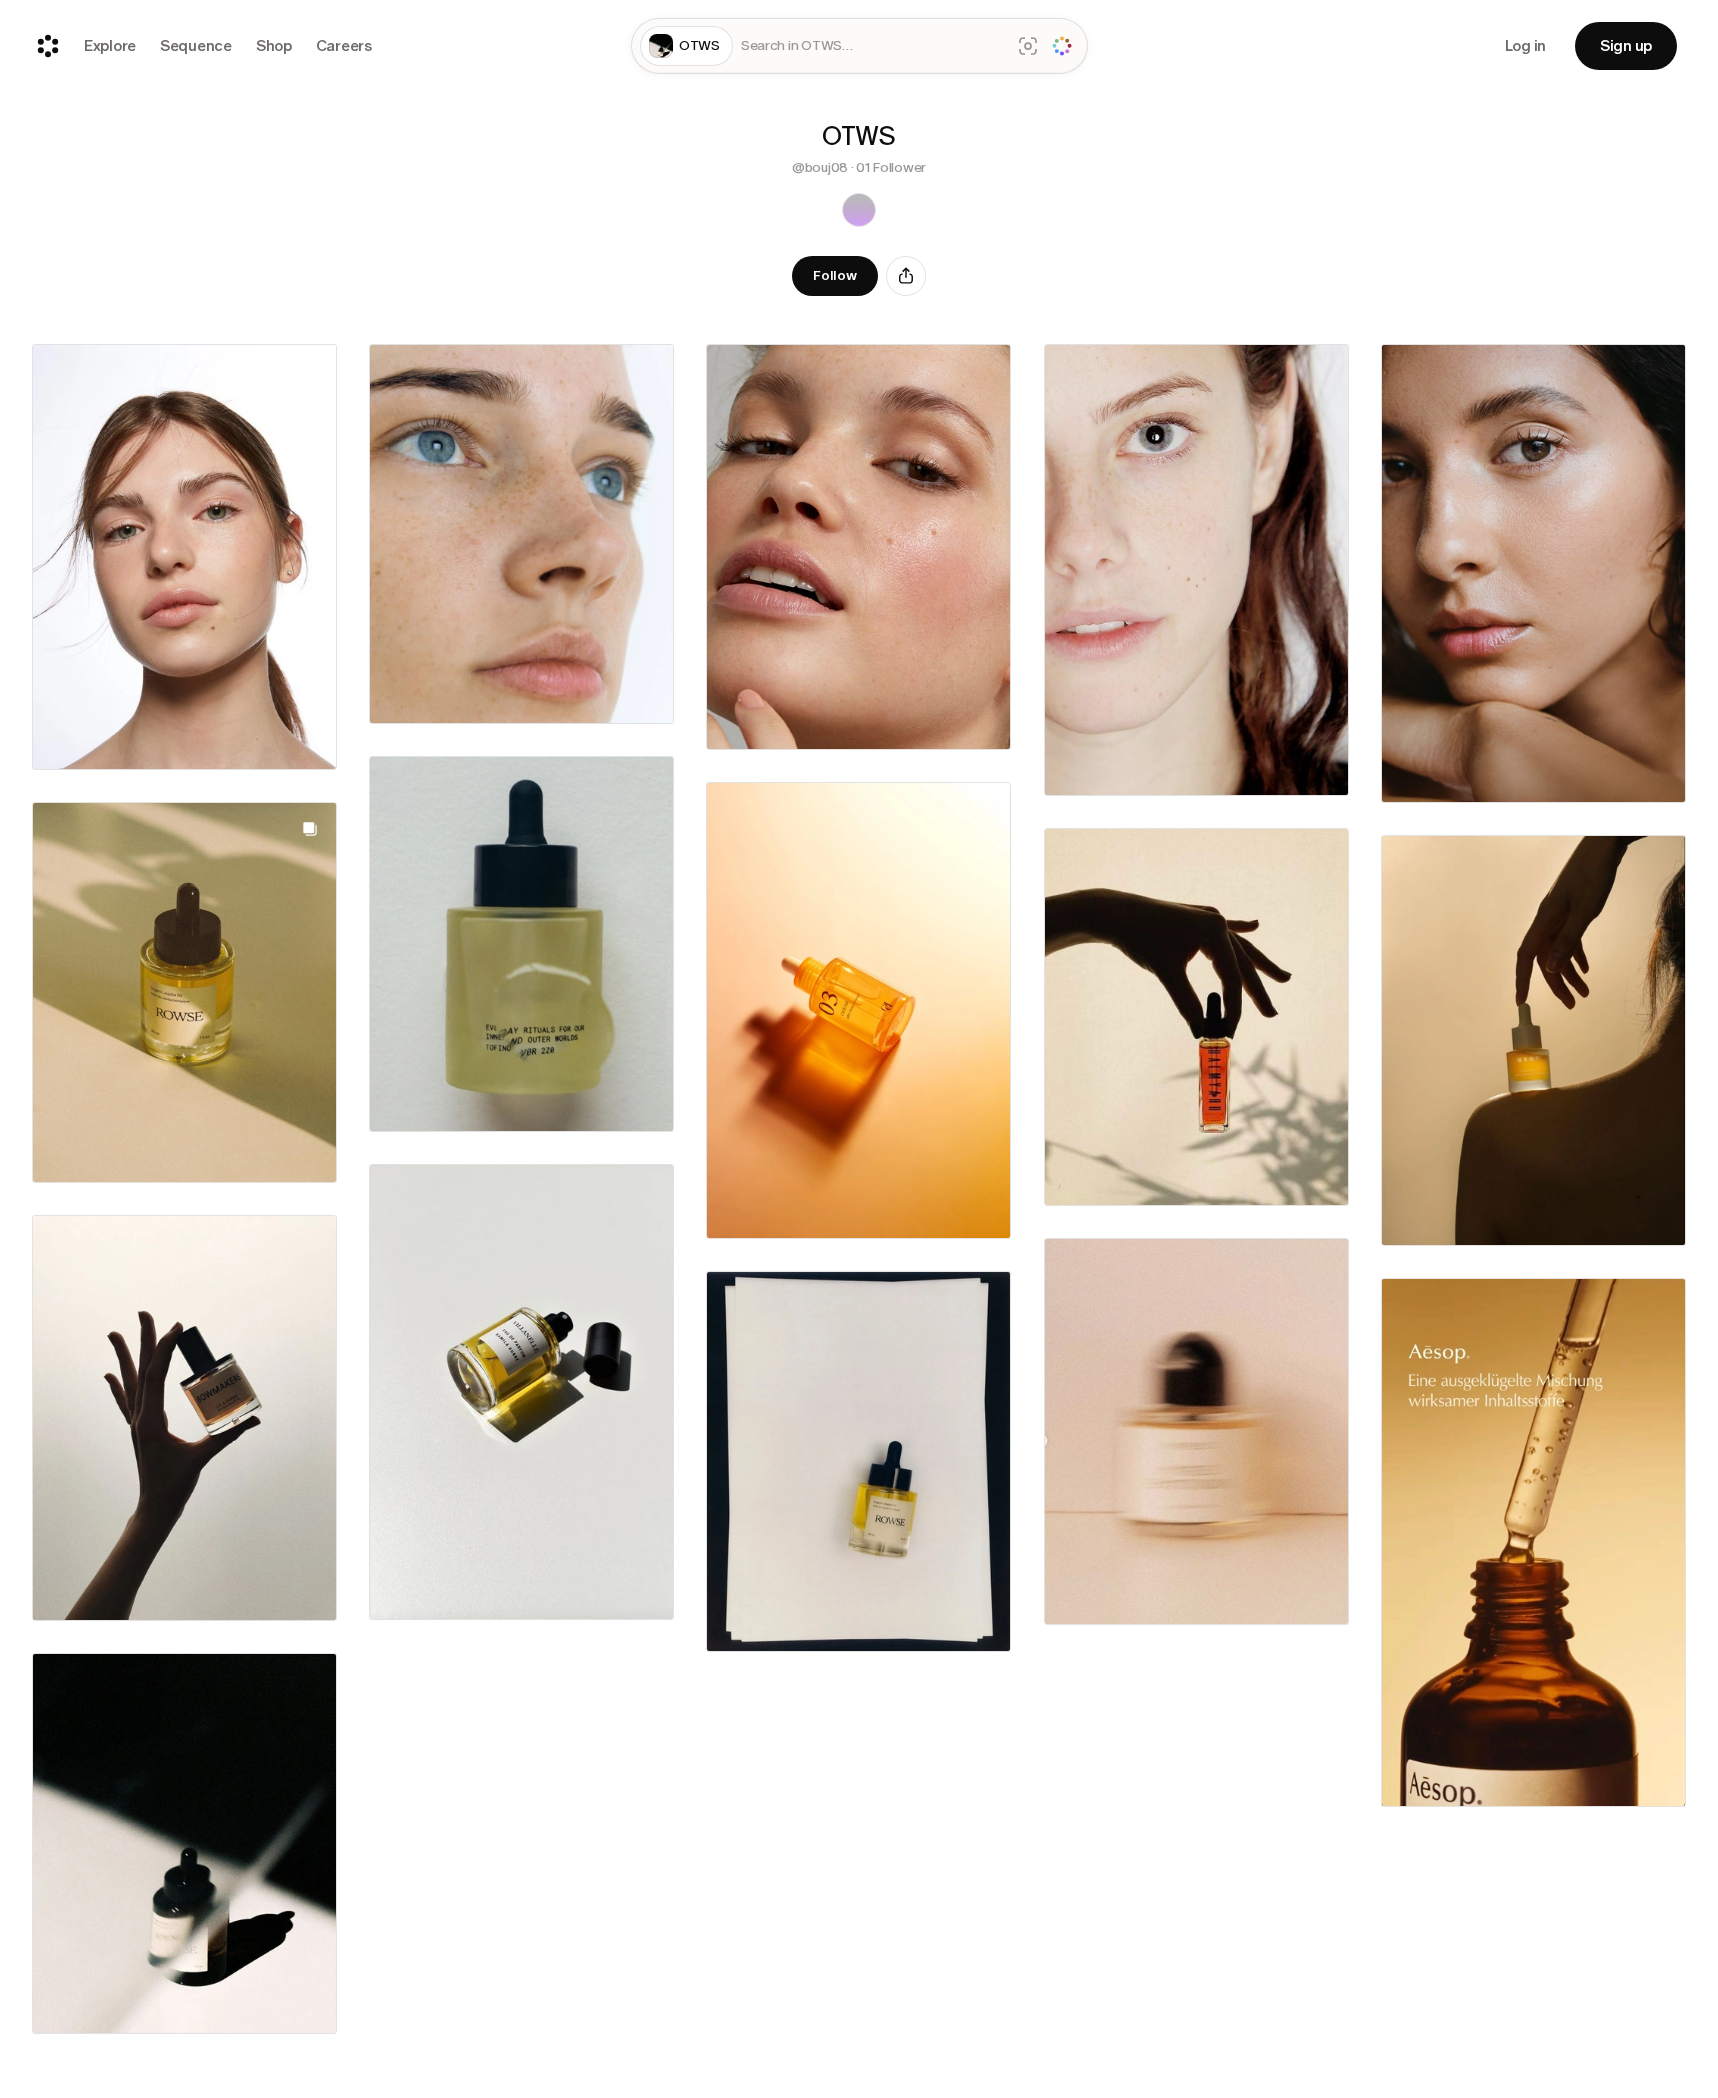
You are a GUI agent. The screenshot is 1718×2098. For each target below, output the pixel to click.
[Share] (906, 276)
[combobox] (872, 46)
